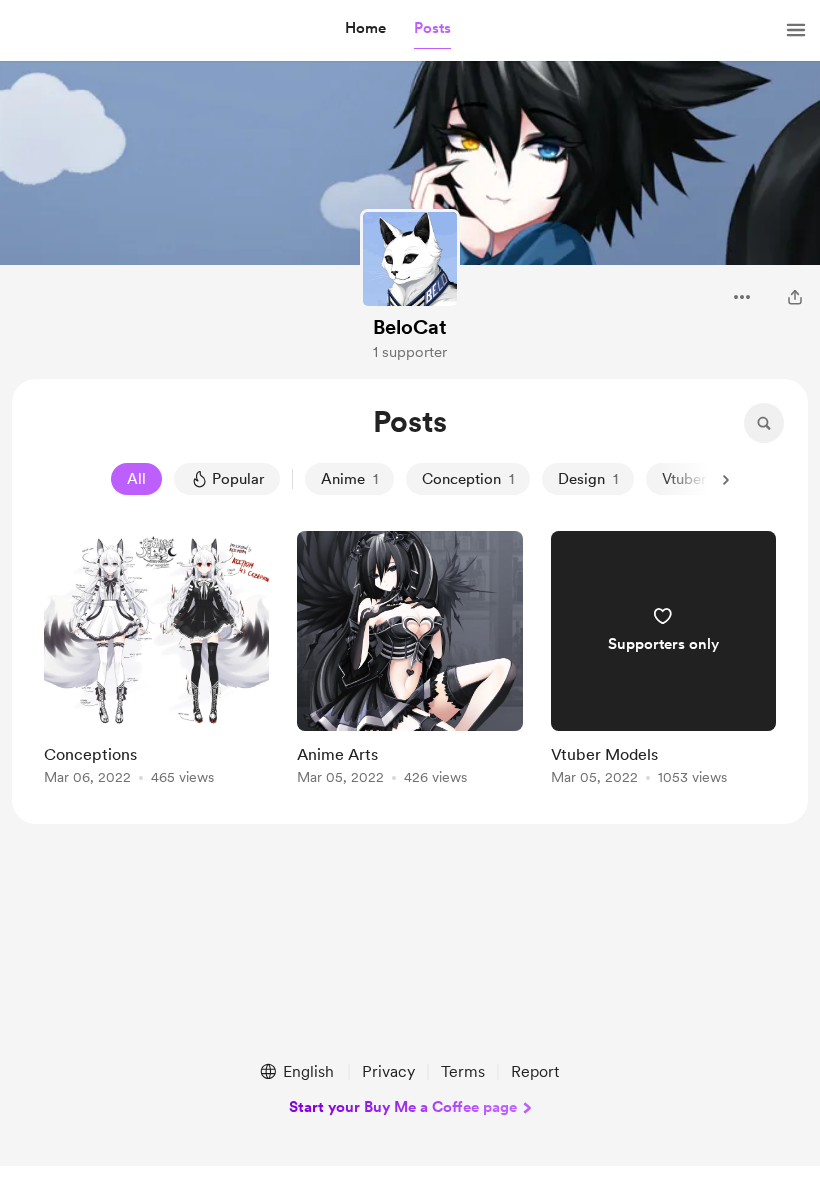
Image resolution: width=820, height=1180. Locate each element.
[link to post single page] (156, 661)
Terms (463, 1071)
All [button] (136, 479)
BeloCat (410, 327)
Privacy (388, 1071)
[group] (156, 661)
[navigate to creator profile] (410, 259)
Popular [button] (238, 479)
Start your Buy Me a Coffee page (403, 1107)
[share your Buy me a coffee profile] (795, 297)
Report (535, 1071)
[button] (365, 29)
